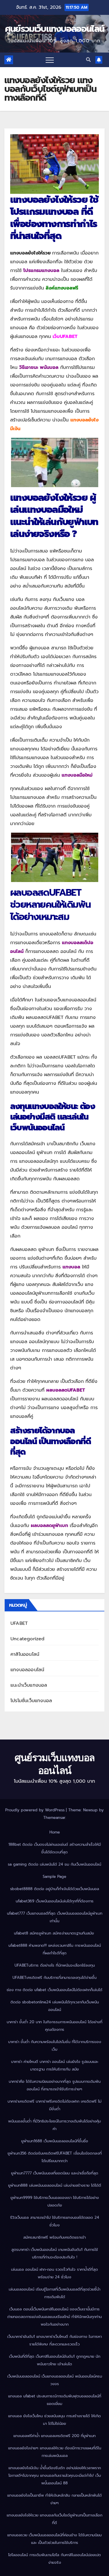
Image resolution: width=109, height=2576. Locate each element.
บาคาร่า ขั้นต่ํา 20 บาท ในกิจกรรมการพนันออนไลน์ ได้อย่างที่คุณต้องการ (54, 2026)
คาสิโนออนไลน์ (25, 1654)
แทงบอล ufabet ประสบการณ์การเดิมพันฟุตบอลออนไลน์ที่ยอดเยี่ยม (55, 2400)
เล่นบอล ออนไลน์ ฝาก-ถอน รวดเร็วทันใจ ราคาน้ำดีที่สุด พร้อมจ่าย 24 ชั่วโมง (54, 2273)
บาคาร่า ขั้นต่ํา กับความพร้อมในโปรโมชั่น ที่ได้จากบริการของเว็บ (55, 2046)
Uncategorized (28, 1639)
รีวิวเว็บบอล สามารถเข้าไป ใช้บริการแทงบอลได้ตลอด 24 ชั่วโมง (55, 2221)
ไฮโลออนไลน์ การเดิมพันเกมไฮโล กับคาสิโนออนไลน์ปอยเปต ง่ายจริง (54, 2559)
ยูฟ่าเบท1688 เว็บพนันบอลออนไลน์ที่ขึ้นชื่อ (55, 2141)
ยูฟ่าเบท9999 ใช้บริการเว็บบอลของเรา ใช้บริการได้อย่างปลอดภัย (55, 2201)
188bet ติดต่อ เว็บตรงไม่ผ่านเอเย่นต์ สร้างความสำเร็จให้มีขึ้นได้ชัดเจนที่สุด (55, 1848)
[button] (88, 60)
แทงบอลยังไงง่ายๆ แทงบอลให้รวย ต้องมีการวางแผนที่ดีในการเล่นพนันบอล (55, 2452)
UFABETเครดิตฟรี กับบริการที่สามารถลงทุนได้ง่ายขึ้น (54, 1978)
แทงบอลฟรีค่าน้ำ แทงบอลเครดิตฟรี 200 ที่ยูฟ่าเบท (54, 2436)
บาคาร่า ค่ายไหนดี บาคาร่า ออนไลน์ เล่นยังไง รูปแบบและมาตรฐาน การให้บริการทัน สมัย (55, 2065)
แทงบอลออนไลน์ (27, 1670)
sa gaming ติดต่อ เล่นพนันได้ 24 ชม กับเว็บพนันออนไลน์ (54, 1864)
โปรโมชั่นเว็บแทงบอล (31, 1701)
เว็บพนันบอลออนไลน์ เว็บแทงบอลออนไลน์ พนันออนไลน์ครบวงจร (55, 2380)
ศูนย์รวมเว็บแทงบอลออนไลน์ (54, 29)
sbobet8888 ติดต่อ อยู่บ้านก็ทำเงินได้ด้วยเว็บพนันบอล (55, 1889)
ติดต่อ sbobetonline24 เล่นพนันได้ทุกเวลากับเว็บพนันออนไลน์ (55, 2006)
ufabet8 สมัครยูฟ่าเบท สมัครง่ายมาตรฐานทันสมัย (55, 1933)
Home (55, 1832)
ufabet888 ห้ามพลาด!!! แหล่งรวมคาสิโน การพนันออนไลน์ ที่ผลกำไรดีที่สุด (55, 1949)
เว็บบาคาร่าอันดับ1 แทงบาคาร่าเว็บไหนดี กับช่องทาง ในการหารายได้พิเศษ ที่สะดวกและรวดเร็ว (54, 2340)
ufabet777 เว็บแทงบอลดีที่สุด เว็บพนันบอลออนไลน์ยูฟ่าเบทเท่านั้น (55, 1917)
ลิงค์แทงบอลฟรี (62, 288)
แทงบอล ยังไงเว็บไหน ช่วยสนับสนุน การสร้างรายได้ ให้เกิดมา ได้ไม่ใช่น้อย (54, 2420)
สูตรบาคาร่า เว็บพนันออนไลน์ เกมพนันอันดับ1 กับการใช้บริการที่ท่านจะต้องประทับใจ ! (55, 2253)
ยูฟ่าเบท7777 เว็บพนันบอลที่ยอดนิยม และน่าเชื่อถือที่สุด (55, 2173)
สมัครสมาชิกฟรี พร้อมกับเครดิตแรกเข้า (54, 2237)
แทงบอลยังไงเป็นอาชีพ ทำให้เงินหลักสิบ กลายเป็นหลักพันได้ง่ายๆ (54, 2499)
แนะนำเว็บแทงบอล (29, 1685)
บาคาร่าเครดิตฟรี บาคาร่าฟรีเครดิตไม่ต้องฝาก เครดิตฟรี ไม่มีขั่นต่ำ (54, 2105)
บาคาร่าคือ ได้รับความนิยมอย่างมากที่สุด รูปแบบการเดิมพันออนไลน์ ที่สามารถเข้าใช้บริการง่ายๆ (55, 2085)
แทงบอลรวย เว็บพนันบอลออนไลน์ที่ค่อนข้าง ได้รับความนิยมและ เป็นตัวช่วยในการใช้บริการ (54, 2539)
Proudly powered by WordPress (36, 1810)
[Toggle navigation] (50, 60)
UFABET (19, 1623)
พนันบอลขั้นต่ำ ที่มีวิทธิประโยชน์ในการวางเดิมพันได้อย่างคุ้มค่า (54, 2125)
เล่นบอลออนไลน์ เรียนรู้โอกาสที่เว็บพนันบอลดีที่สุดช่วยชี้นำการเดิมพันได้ (54, 2293)
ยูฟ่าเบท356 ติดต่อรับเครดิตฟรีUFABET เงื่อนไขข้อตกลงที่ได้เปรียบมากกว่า (55, 2157)
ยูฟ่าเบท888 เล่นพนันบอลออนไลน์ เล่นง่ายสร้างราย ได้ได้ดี (55, 2185)
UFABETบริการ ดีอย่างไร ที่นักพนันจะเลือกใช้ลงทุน (55, 1965)
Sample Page (54, 1877)
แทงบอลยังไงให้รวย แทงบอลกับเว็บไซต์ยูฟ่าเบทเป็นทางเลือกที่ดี (54, 2519)
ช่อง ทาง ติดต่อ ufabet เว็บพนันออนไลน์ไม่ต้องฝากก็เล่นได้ (54, 1990)
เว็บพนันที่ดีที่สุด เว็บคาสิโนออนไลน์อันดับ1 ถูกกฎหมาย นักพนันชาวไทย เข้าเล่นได (55, 2360)
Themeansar (54, 1818)
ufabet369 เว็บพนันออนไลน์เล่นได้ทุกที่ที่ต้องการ (55, 1901)
